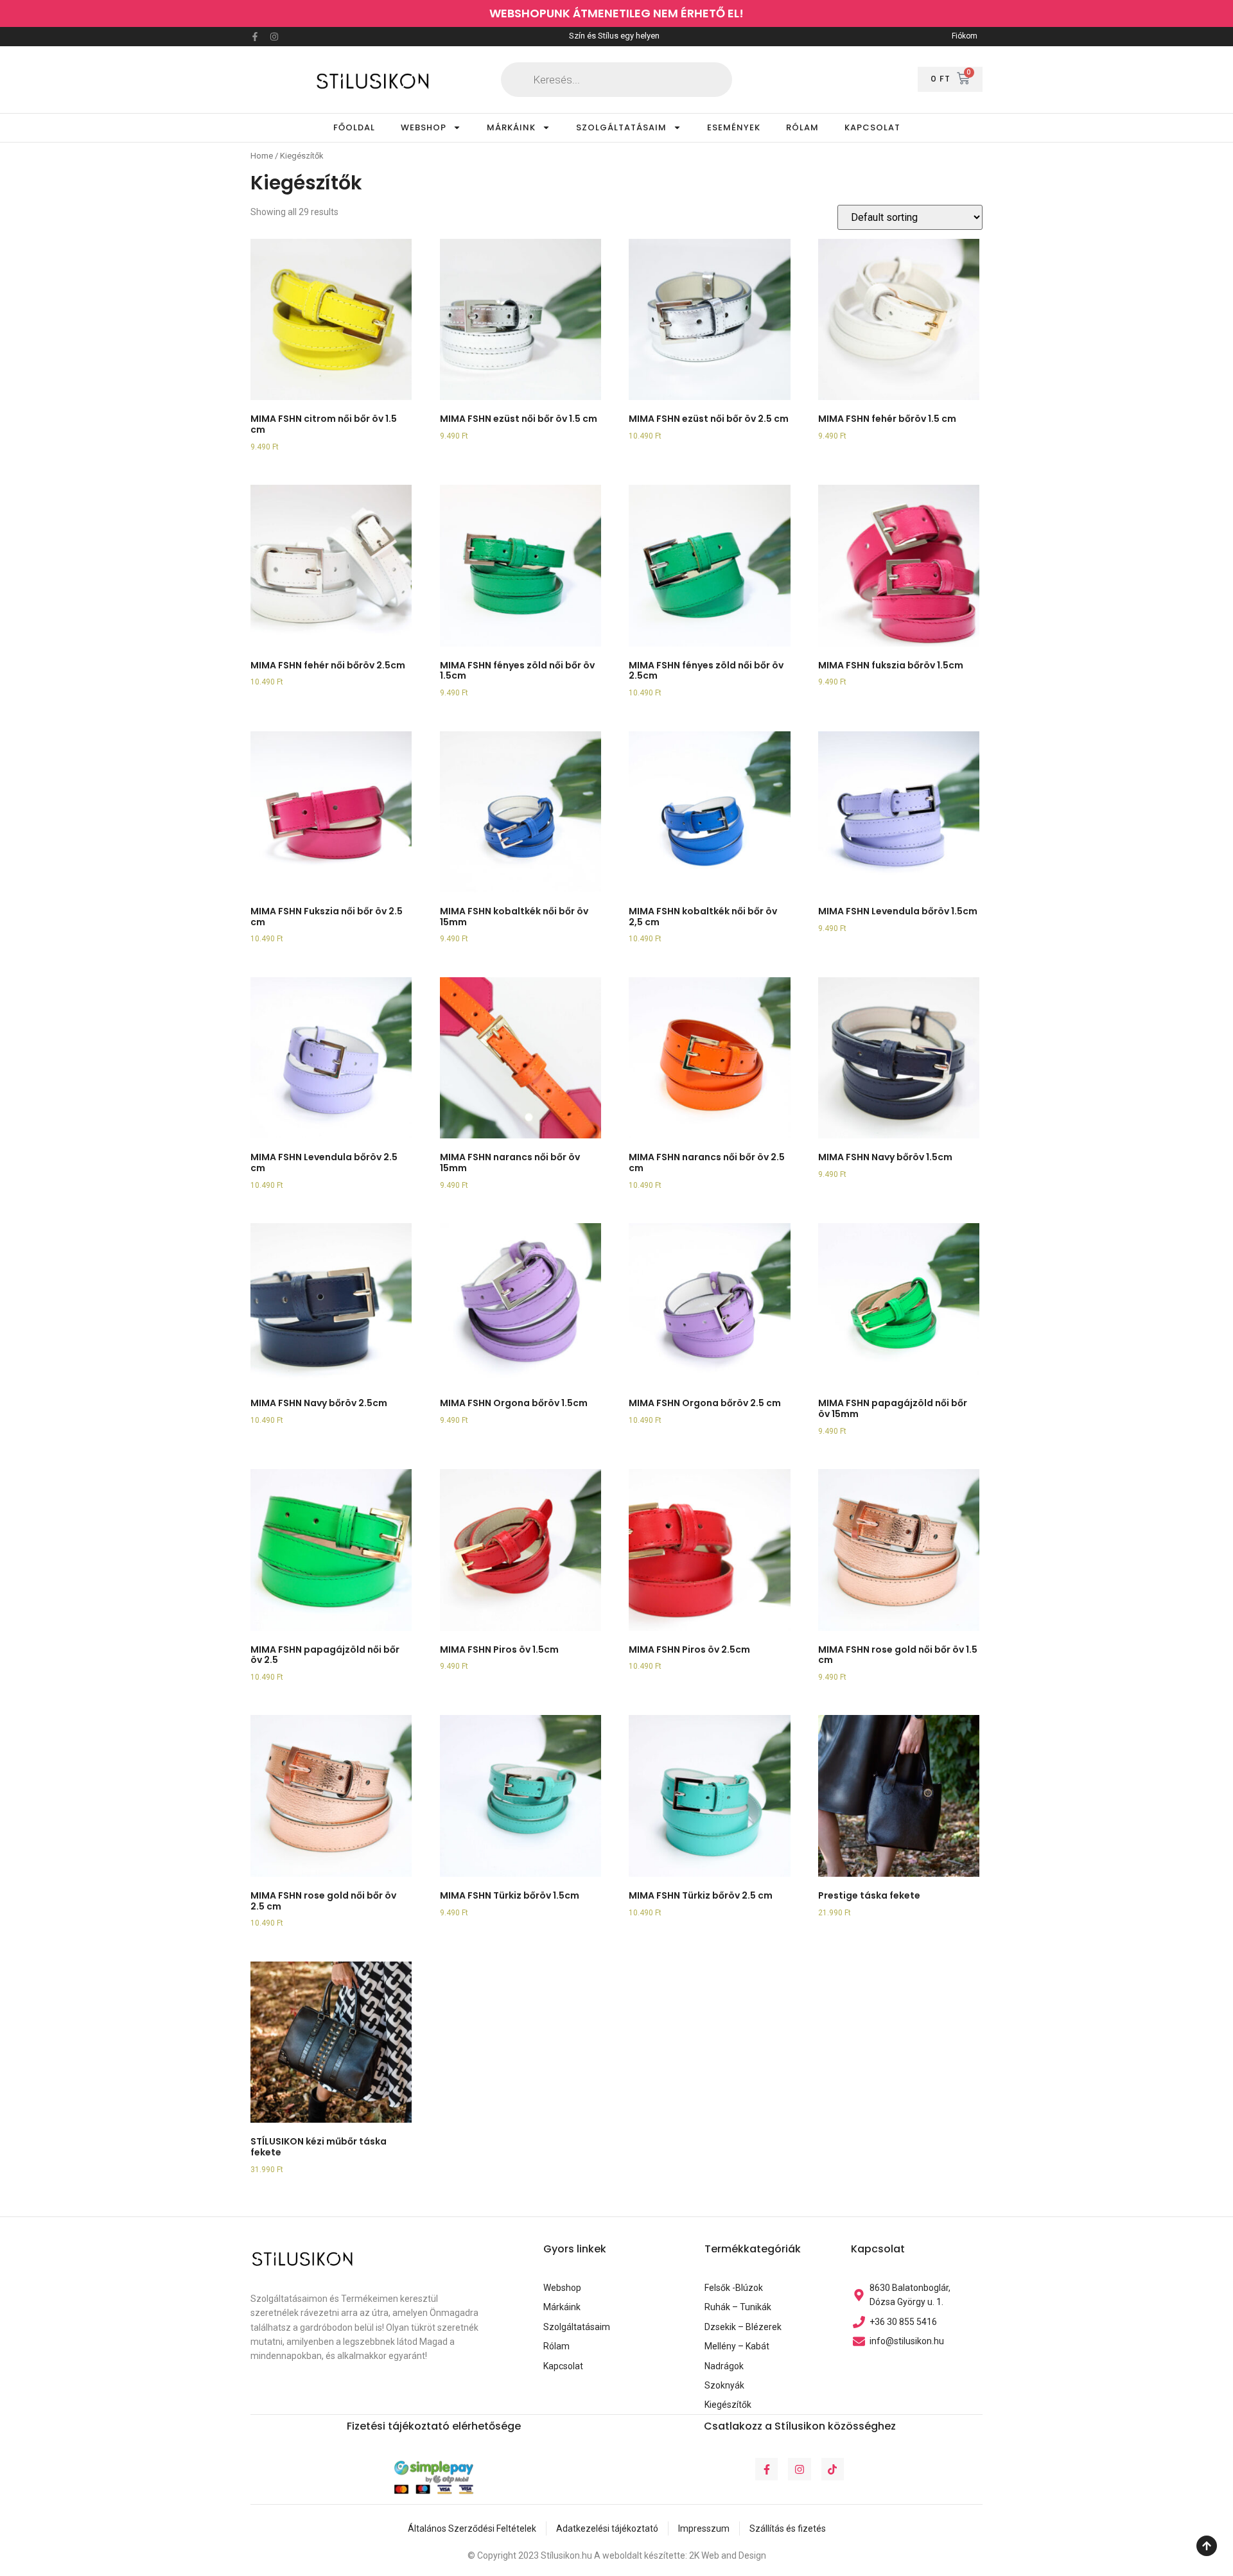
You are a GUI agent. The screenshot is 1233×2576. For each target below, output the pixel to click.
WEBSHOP (424, 127)
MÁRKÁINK (511, 127)
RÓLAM (802, 127)
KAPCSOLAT (872, 127)
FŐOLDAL (354, 127)
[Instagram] (274, 37)
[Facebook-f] (255, 37)
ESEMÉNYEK (734, 127)
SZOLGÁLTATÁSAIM (621, 127)
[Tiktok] (833, 2469)
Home (262, 156)
